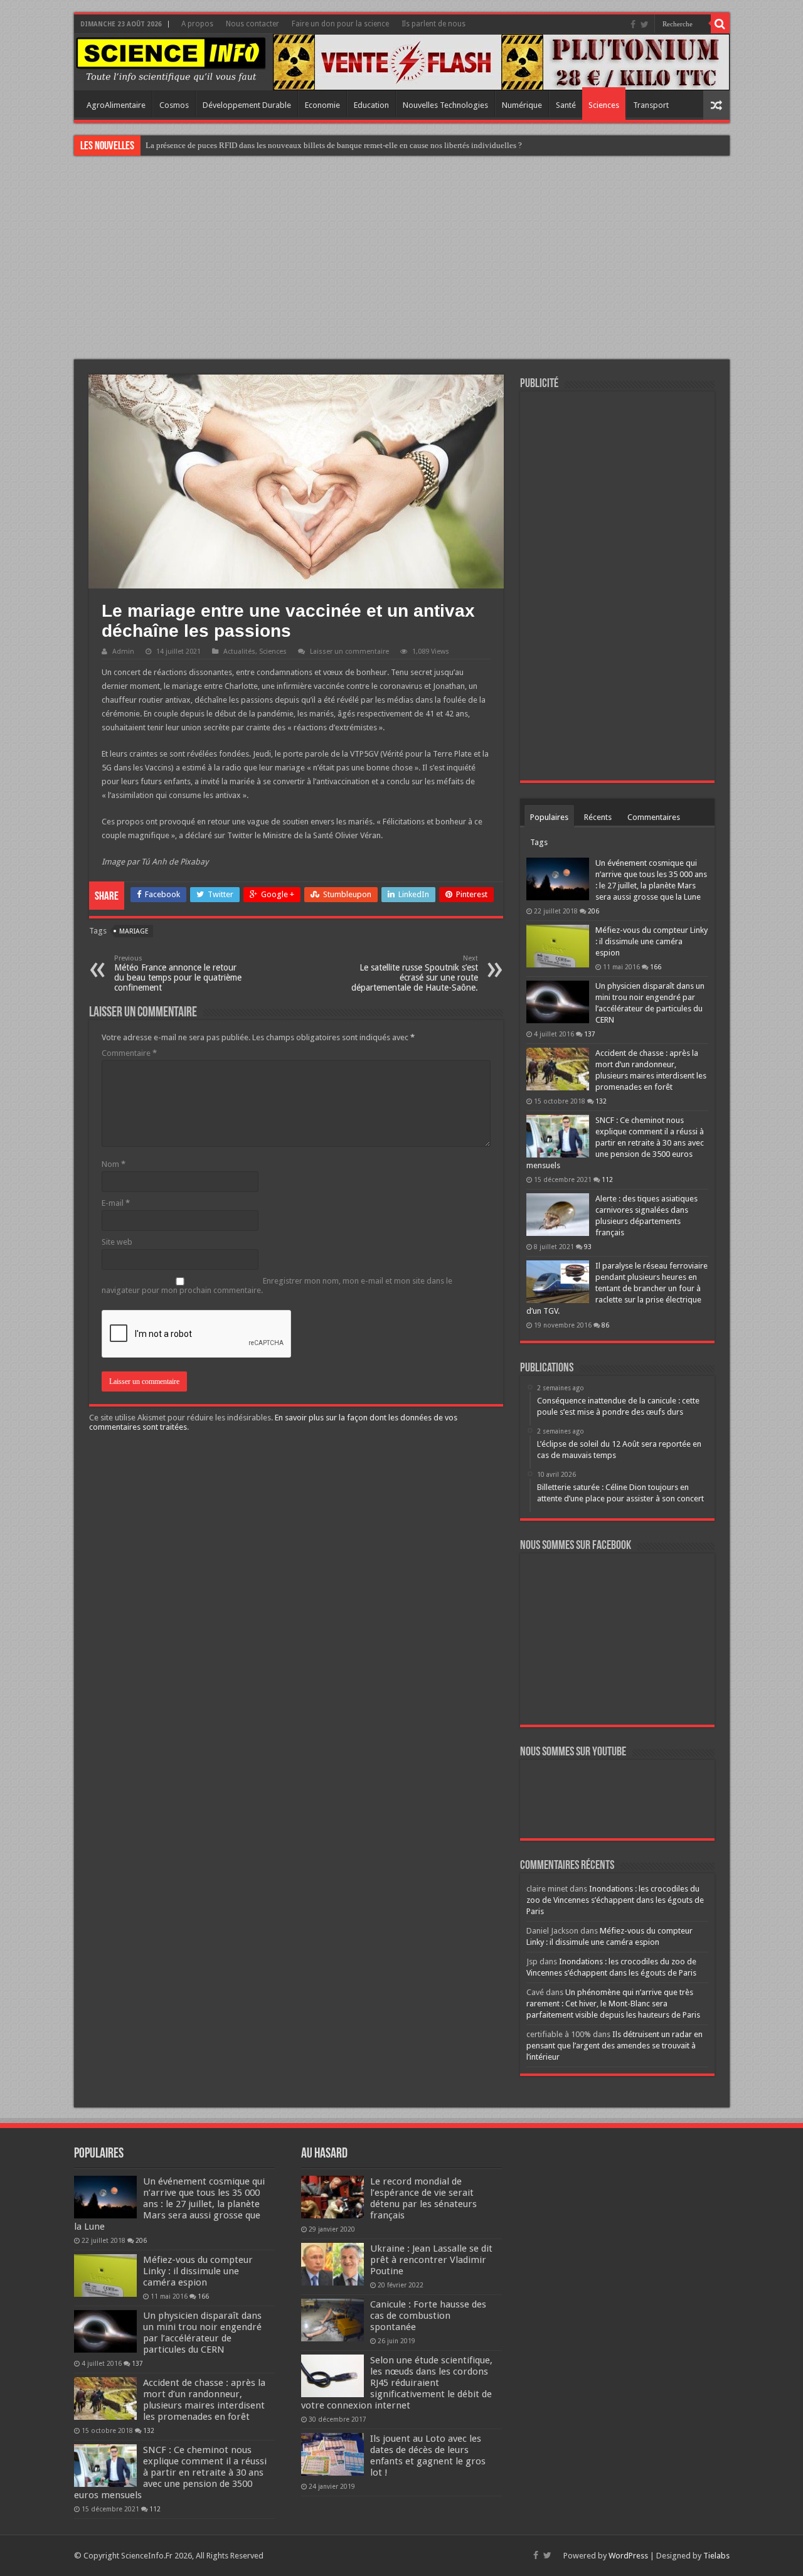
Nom (114, 1164)
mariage (134, 931)
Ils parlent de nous (433, 24)
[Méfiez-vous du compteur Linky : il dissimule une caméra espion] (558, 946)
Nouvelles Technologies (445, 105)
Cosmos (174, 105)
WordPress (628, 2556)
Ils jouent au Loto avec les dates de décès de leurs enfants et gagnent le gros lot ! (428, 2456)
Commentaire (129, 1053)
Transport (651, 105)
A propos (197, 24)
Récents (598, 817)
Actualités (239, 652)
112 (607, 1179)
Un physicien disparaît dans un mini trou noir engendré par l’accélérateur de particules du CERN (202, 2333)
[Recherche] (720, 24)
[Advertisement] (401, 259)
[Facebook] (633, 24)
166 (656, 967)
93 (588, 1247)
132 (601, 1101)
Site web (117, 1242)
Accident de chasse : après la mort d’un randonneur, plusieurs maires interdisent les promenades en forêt (204, 2400)
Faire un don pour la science (340, 24)
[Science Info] (171, 59)
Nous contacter (253, 24)
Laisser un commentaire (349, 652)
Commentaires (654, 817)
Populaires (549, 817)
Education (371, 105)
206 (593, 911)
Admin (123, 652)
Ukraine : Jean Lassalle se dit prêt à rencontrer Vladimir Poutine (431, 2260)
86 (605, 1325)
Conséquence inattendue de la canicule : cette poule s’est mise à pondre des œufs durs (290, 145)
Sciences (604, 105)
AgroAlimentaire (116, 105)
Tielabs (716, 2556)
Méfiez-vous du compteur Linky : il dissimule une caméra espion (651, 941)
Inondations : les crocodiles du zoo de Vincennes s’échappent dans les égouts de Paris (615, 1900)
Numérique (522, 105)
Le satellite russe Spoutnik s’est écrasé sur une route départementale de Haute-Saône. (415, 973)
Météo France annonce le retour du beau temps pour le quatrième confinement (178, 973)
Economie (322, 105)
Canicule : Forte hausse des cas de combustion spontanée (428, 2316)
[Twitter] (645, 24)
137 (590, 1034)
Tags (539, 842)
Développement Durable (247, 105)
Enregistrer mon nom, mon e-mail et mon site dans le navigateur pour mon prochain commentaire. (277, 1285)
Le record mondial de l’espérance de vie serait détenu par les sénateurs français (423, 2198)
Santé (566, 105)
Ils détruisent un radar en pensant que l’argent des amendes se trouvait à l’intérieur (614, 2046)
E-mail (116, 1203)
